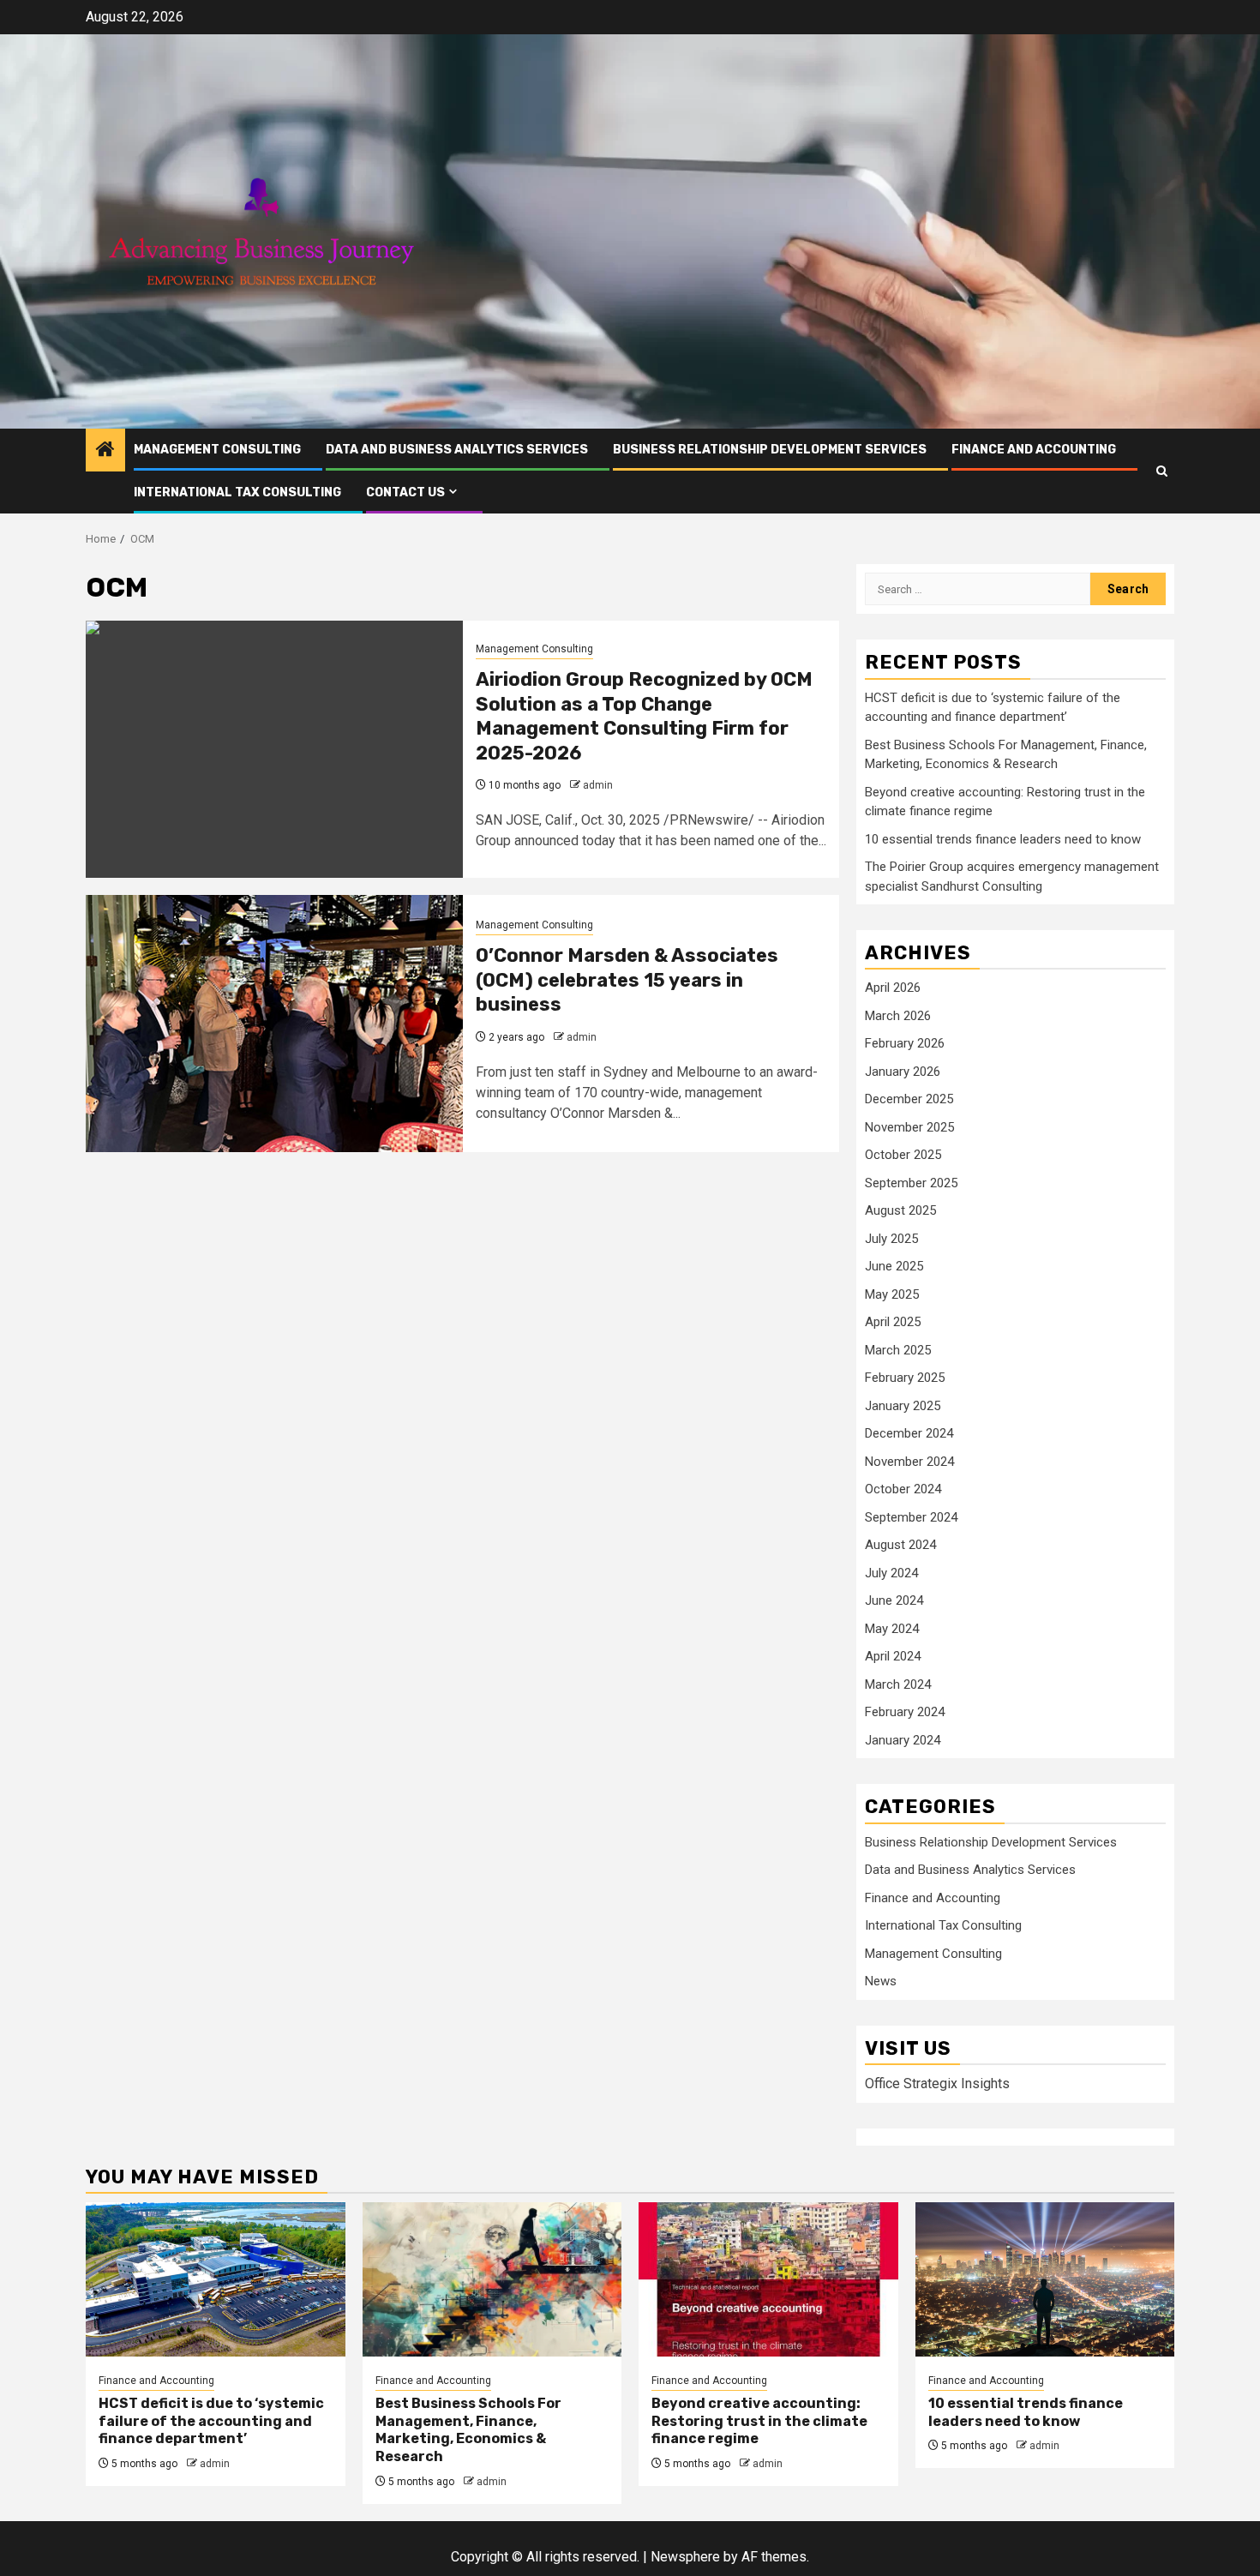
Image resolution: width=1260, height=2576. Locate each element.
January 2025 (903, 1406)
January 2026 (903, 1072)
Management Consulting (217, 450)
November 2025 (909, 1127)
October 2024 (903, 1489)
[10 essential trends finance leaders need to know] (1045, 2279)
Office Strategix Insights (937, 2084)
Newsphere (685, 2557)
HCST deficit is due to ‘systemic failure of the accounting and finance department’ (211, 2421)
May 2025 (892, 1294)
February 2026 (905, 1043)
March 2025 (898, 1350)
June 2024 (894, 1600)
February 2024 (905, 1712)
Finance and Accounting (1034, 450)
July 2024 (891, 1573)
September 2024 (911, 1517)
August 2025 (900, 1210)
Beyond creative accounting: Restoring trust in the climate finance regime (759, 2421)
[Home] (105, 451)
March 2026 (898, 1016)
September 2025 (911, 1183)
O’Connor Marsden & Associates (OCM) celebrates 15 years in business (627, 980)
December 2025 (909, 1099)
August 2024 (900, 1545)
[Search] (1162, 471)
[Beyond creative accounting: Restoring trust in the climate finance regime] (768, 2279)
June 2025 (894, 1266)
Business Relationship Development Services (770, 450)
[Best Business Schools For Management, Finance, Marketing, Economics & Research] (492, 2279)
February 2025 (905, 1378)
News (881, 1981)
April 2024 (893, 1656)
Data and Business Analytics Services (457, 450)
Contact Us (405, 492)
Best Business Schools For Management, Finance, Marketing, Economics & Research (468, 2430)
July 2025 (891, 1239)
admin (598, 785)
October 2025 (903, 1155)
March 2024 (898, 1684)
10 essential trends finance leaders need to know (1003, 839)
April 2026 (893, 988)
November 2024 (909, 1462)
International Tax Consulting (237, 492)
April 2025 (893, 1322)
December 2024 (909, 1433)
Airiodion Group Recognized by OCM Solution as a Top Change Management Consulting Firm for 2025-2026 (644, 716)
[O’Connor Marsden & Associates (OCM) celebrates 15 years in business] (274, 1024)
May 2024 (892, 1629)
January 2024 (903, 1740)
